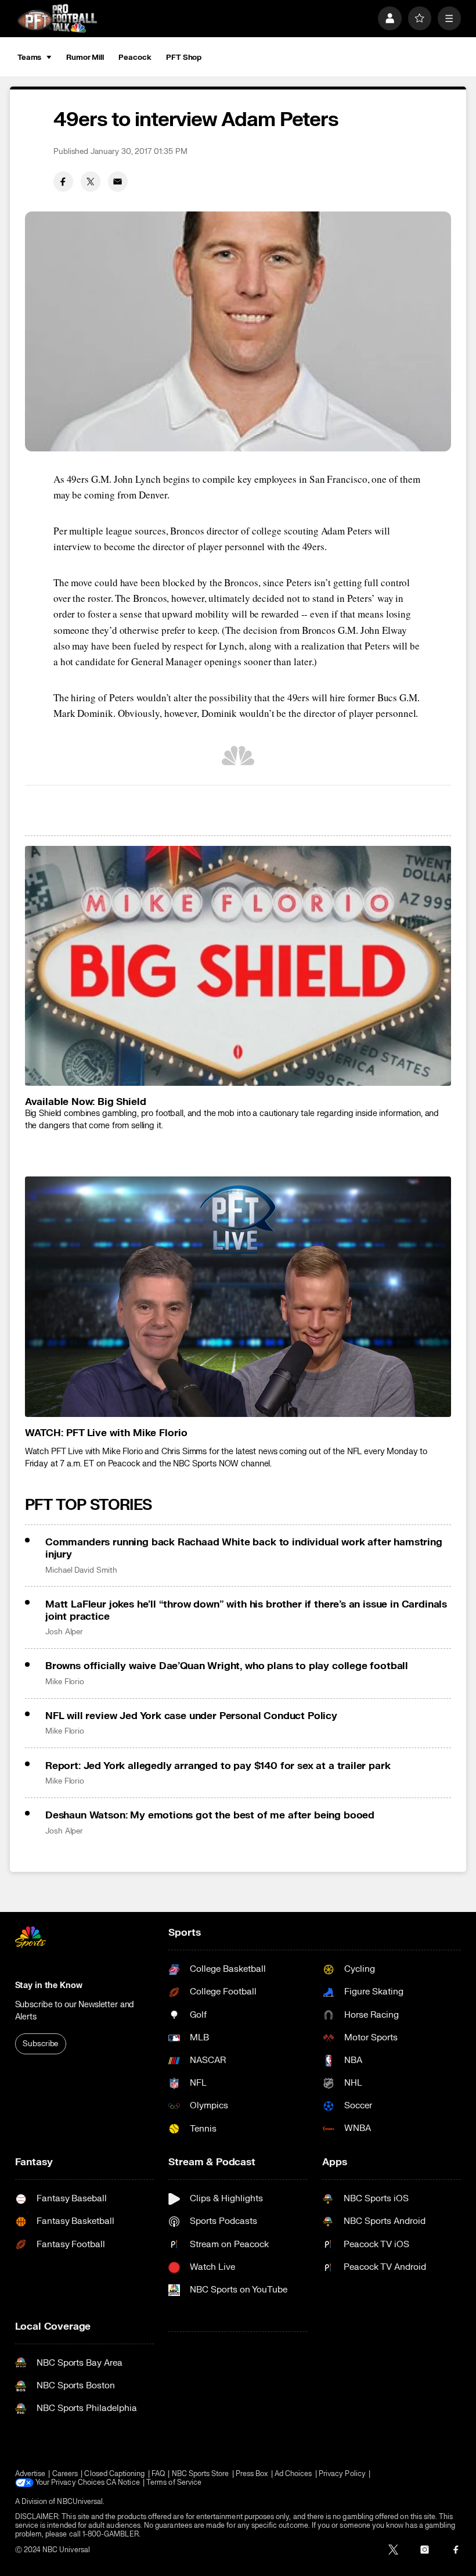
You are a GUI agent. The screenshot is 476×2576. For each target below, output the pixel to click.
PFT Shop (184, 58)
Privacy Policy (342, 2474)
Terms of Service (174, 2483)
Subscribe (40, 2044)
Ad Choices (293, 2474)
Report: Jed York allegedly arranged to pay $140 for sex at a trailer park (218, 1766)
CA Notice (123, 2483)
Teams (29, 58)
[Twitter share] (91, 181)
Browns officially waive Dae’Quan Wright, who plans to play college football (227, 1666)
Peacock (135, 58)
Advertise (30, 2474)
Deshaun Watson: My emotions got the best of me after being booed (210, 1815)
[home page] (57, 18)
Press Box (252, 2474)
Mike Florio (65, 1682)
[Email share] (118, 181)
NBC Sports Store (201, 2474)
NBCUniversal (80, 2502)
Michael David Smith (81, 1570)
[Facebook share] (63, 181)
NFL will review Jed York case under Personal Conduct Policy (191, 1716)
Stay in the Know (49, 1985)
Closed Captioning (114, 2474)
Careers (65, 2474)
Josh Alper (64, 1632)
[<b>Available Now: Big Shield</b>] (238, 966)
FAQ (158, 2474)
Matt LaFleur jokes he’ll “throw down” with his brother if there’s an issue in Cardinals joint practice (246, 1610)
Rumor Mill (85, 58)
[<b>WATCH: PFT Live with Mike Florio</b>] (238, 1296)
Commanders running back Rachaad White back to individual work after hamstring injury (244, 1548)
